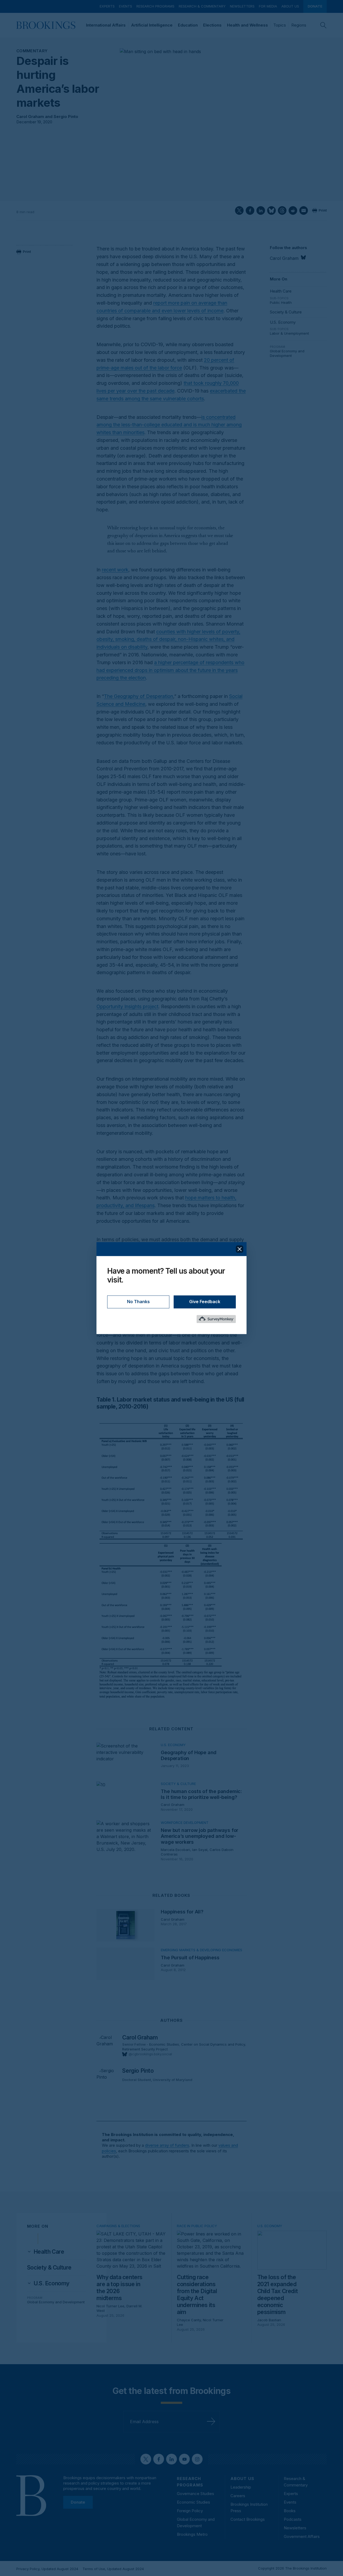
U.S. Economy (283, 322)
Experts (107, 6)
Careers (238, 2496)
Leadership (241, 2487)
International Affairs (106, 25)
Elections (212, 25)
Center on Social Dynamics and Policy (213, 2044)
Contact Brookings (248, 2519)
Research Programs (155, 6)
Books (290, 2511)
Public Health (281, 302)
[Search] (323, 25)
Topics (280, 25)
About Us (290, 6)
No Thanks (138, 1302)
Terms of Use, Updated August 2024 (113, 2569)
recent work (115, 570)
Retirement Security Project (145, 2049)
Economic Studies (164, 2044)
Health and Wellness (247, 25)
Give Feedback (205, 1302)
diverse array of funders (167, 2145)
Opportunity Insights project (127, 1006)
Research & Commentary (202, 6)
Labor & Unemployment (289, 333)
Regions (299, 25)
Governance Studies (195, 2494)
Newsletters (242, 6)
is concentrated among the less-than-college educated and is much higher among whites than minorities (169, 425)
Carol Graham (30, 117)
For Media (268, 6)
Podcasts (293, 2519)
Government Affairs (302, 2536)
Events (126, 6)
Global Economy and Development (287, 353)
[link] (49, 2252)
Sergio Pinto (66, 117)
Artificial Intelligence (152, 25)
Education (188, 25)
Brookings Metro (192, 2534)
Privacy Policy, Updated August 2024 (47, 2569)
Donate (315, 6)
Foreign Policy (190, 2511)
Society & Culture (286, 312)
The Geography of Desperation (139, 696)
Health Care (281, 291)
